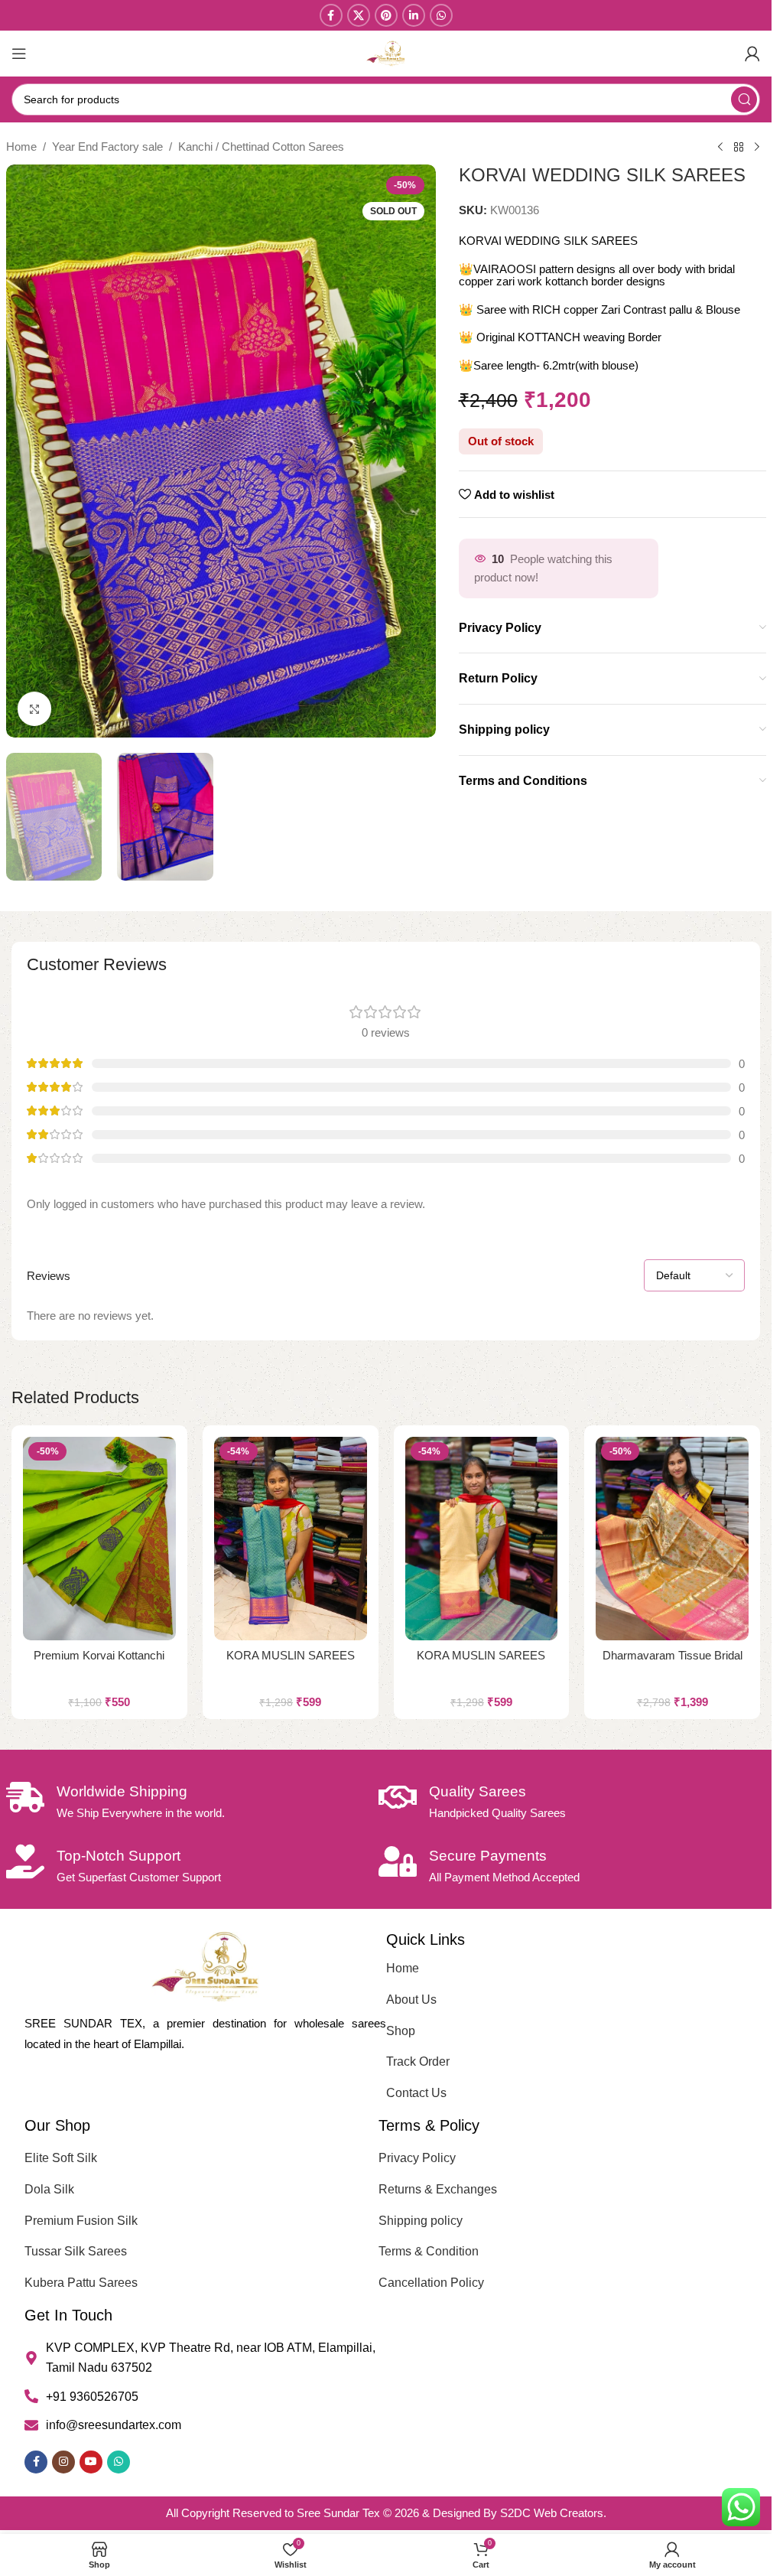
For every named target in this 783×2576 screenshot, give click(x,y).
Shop (401, 2031)
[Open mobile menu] (19, 54)
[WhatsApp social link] (441, 15)
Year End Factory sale (107, 147)
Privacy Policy (417, 2158)
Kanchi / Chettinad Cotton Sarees (261, 147)
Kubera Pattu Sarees (81, 2283)
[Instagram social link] (63, 2462)
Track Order (418, 2061)
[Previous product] (720, 148)
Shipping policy (421, 2221)
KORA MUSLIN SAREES (291, 1655)
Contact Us (416, 2093)
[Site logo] (386, 52)
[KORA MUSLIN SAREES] (291, 1539)
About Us (411, 2000)
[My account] (752, 54)
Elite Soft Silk (61, 2158)
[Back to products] (739, 148)
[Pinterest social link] (386, 15)
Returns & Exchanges (438, 2189)
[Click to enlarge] (35, 709)
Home (21, 147)
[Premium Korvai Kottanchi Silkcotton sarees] (99, 1539)
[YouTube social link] (91, 2462)
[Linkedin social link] (414, 15)
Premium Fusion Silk (81, 2221)
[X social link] (359, 15)
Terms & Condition (429, 2251)
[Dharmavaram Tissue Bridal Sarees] (672, 1539)
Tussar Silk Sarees (76, 2251)
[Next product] (757, 148)
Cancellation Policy (431, 2283)
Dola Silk (49, 2189)
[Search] (744, 99)
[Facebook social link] (331, 15)
